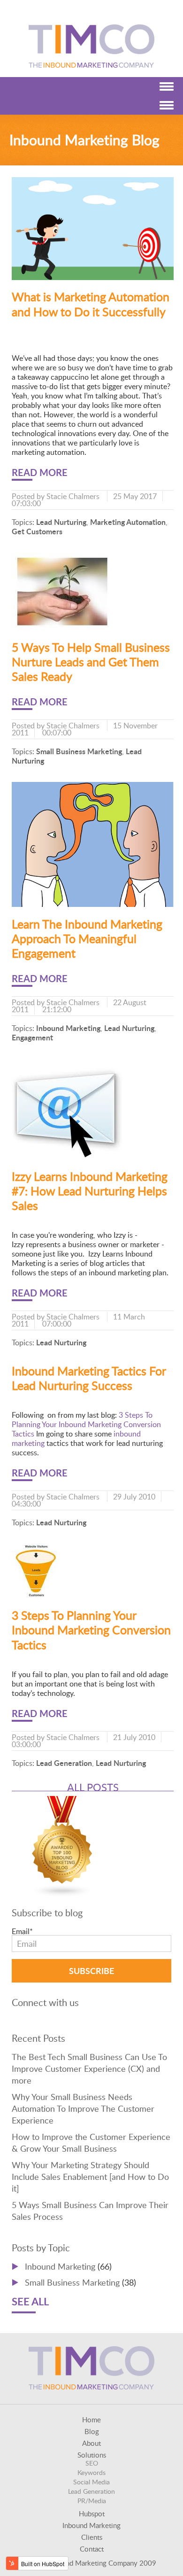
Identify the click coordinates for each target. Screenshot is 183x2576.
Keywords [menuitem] (91, 2472)
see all (30, 2301)
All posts (93, 1787)
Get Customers (37, 531)
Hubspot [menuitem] (92, 2514)
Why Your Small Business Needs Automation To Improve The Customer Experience (83, 2108)
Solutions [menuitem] (92, 2455)
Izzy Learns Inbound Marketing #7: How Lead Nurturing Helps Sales (90, 1191)
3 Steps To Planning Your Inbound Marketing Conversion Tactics (86, 1424)
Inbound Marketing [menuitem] (91, 2525)
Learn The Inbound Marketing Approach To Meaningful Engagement (87, 939)
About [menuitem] (91, 2443)
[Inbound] (62, 1894)
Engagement (32, 1037)
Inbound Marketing (68, 1028)
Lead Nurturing (61, 522)
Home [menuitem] (91, 2420)
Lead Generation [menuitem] (91, 2491)
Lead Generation (64, 1763)
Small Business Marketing (79, 751)
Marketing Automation (128, 522)
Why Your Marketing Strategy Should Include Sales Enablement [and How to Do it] (90, 2177)
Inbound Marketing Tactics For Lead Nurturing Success (89, 1378)
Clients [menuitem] (92, 2537)
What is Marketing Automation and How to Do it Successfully (91, 304)
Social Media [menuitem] (91, 2482)
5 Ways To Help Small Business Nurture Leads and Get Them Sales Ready (91, 662)
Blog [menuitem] (92, 2432)
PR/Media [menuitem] (92, 2501)
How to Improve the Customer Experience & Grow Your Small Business (91, 2143)
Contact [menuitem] (92, 2549)
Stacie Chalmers (73, 496)
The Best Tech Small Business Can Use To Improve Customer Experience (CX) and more (89, 2069)
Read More (40, 472)
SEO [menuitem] (92, 2463)
